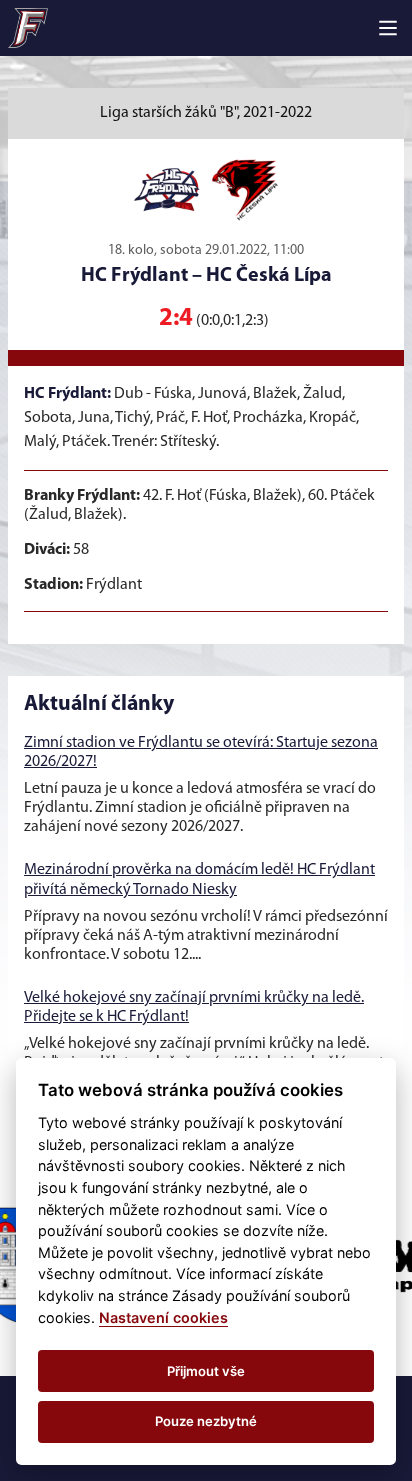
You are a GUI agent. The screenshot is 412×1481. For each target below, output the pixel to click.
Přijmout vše (206, 1371)
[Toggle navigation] (388, 28)
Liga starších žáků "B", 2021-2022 (206, 113)
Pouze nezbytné (206, 1421)
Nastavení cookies (163, 1317)
